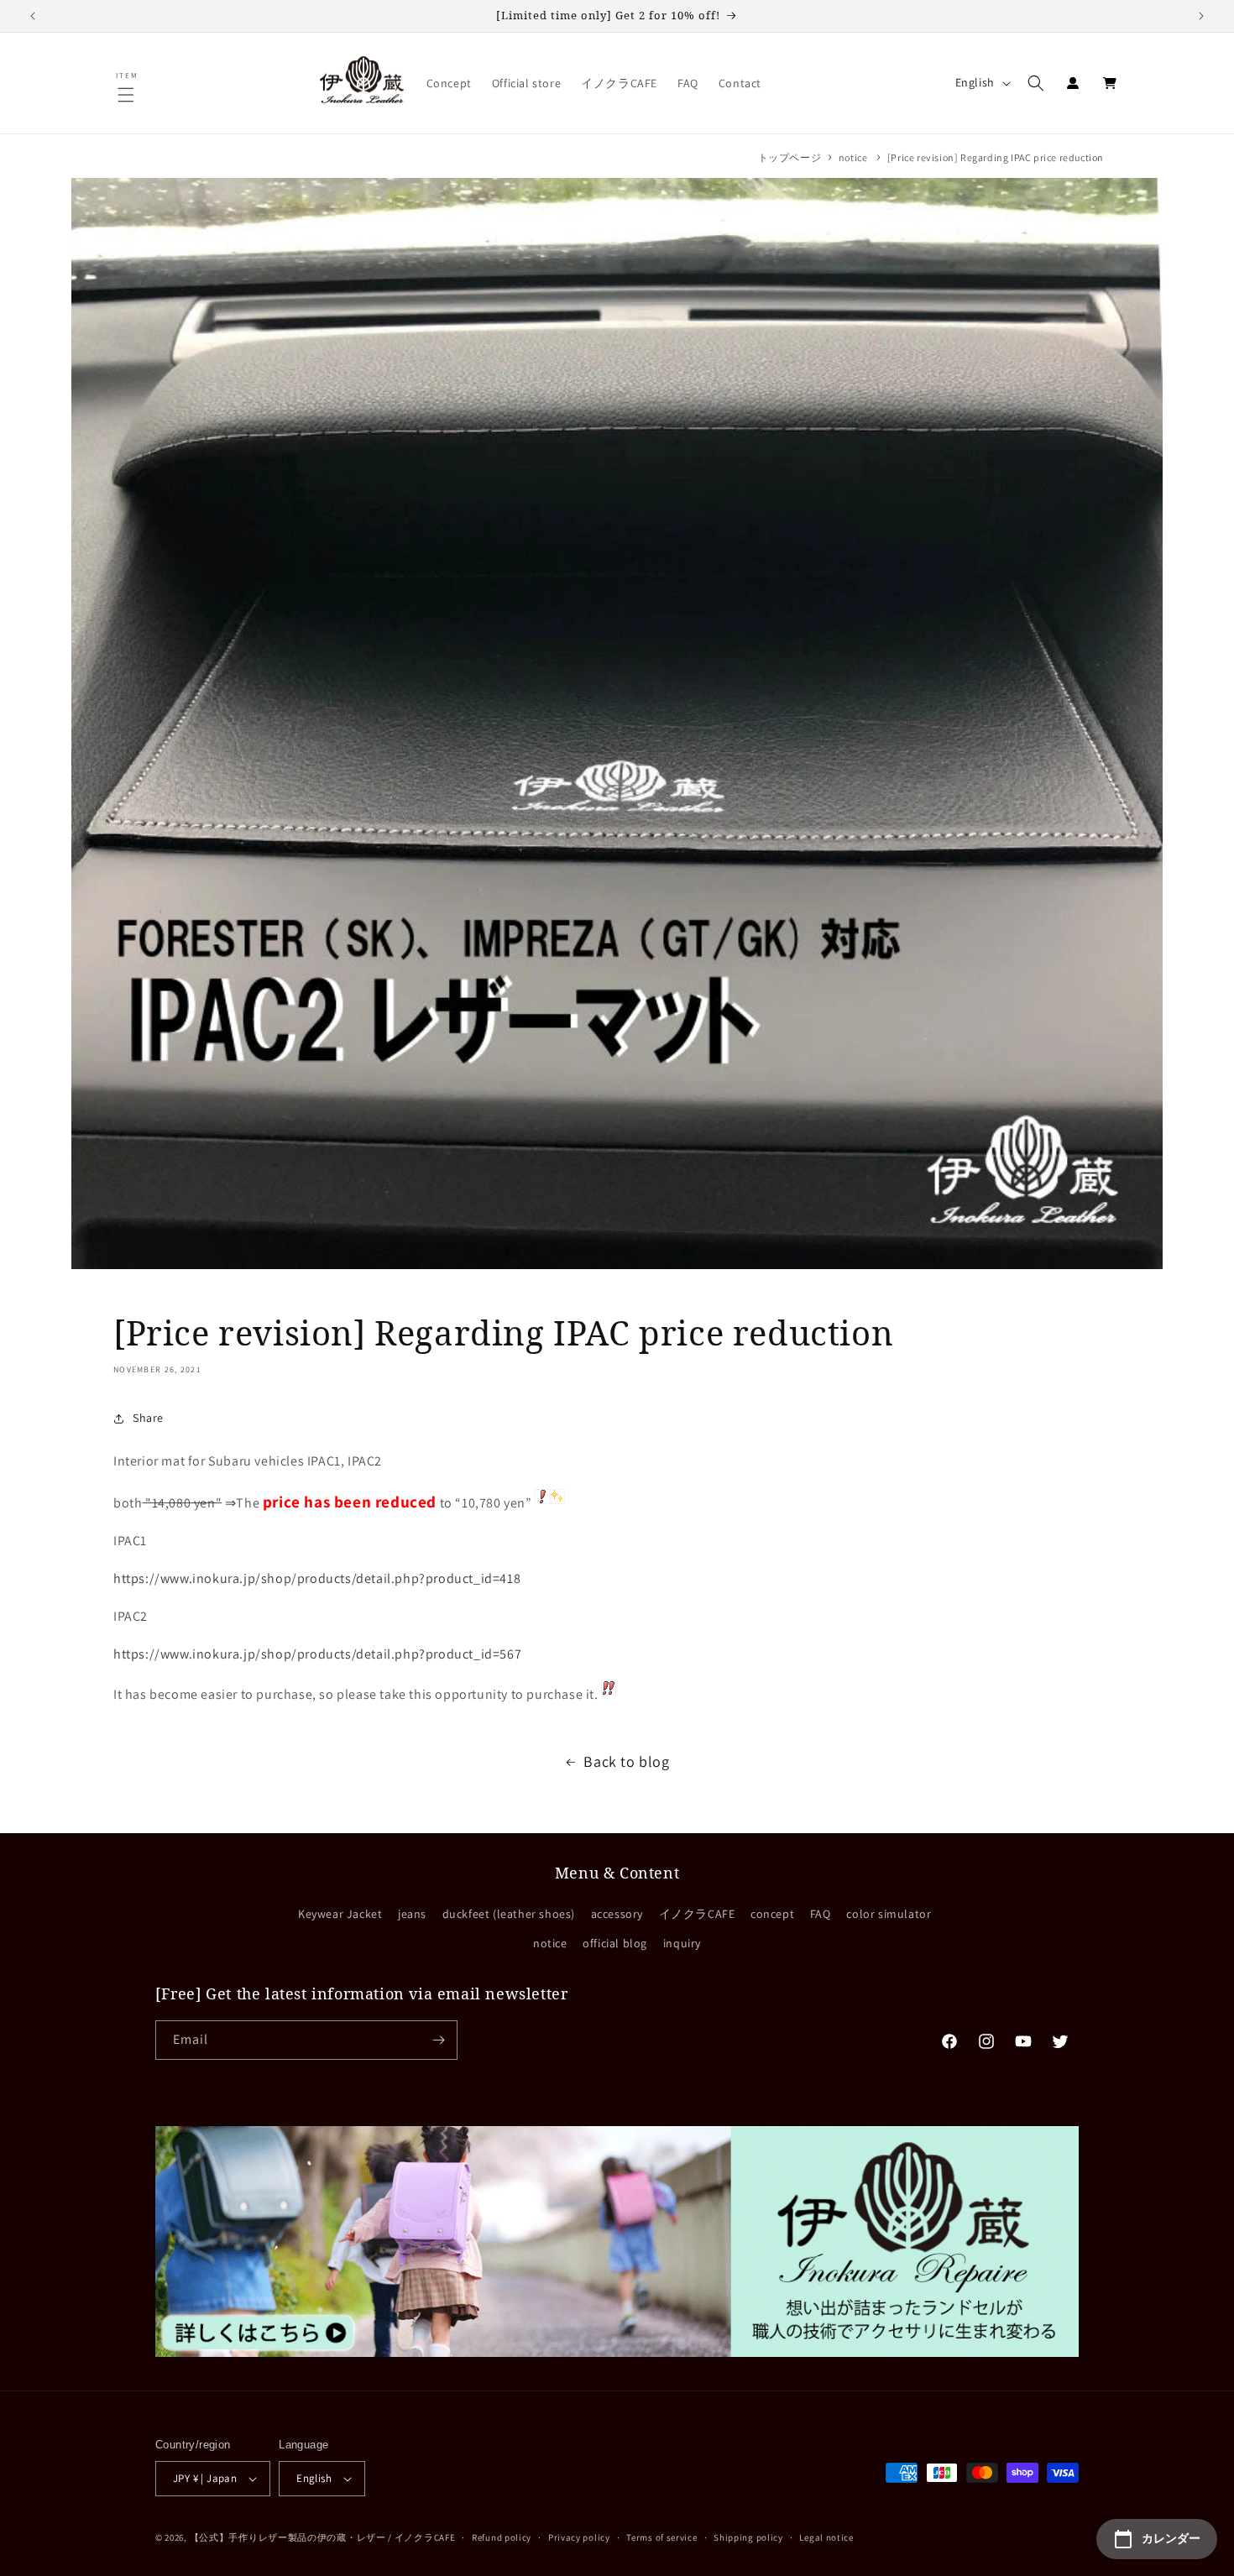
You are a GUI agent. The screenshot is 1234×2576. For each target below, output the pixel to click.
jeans (412, 1914)
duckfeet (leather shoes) (509, 1914)
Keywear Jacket (340, 1914)
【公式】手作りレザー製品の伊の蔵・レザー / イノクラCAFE (323, 2537)
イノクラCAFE (697, 1914)
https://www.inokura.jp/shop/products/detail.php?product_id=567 (317, 1654)
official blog (615, 1943)
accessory (617, 1914)
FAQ (821, 1914)
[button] (128, 95)
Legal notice (826, 2537)
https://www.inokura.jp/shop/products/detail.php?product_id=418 (317, 1578)
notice (853, 157)
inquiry (682, 1943)
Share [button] (148, 1418)
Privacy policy (579, 2537)
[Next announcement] (1201, 16)
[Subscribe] (438, 2040)
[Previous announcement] (33, 16)
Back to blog (626, 1761)
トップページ (790, 157)
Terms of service (661, 2537)
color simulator (889, 1914)
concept (772, 1914)
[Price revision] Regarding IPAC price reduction (996, 157)
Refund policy (502, 2537)
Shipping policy (748, 2537)
